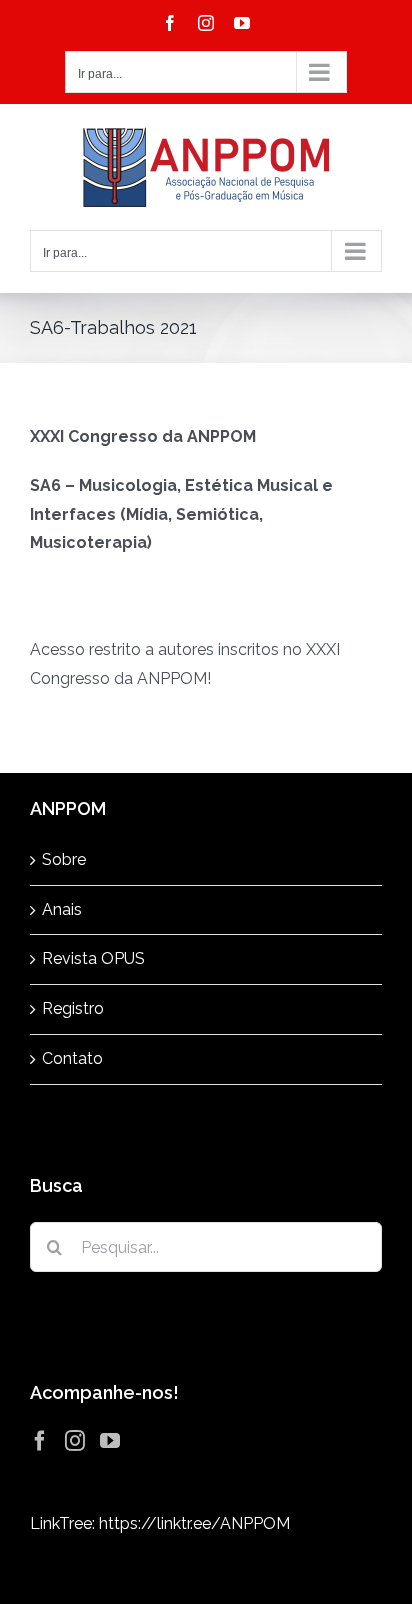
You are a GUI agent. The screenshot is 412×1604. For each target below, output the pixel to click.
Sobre (64, 859)
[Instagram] (75, 1441)
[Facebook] (40, 1441)
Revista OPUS (93, 958)
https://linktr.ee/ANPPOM (194, 1523)
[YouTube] (110, 1441)
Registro (73, 1008)
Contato (72, 1058)
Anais (62, 909)
